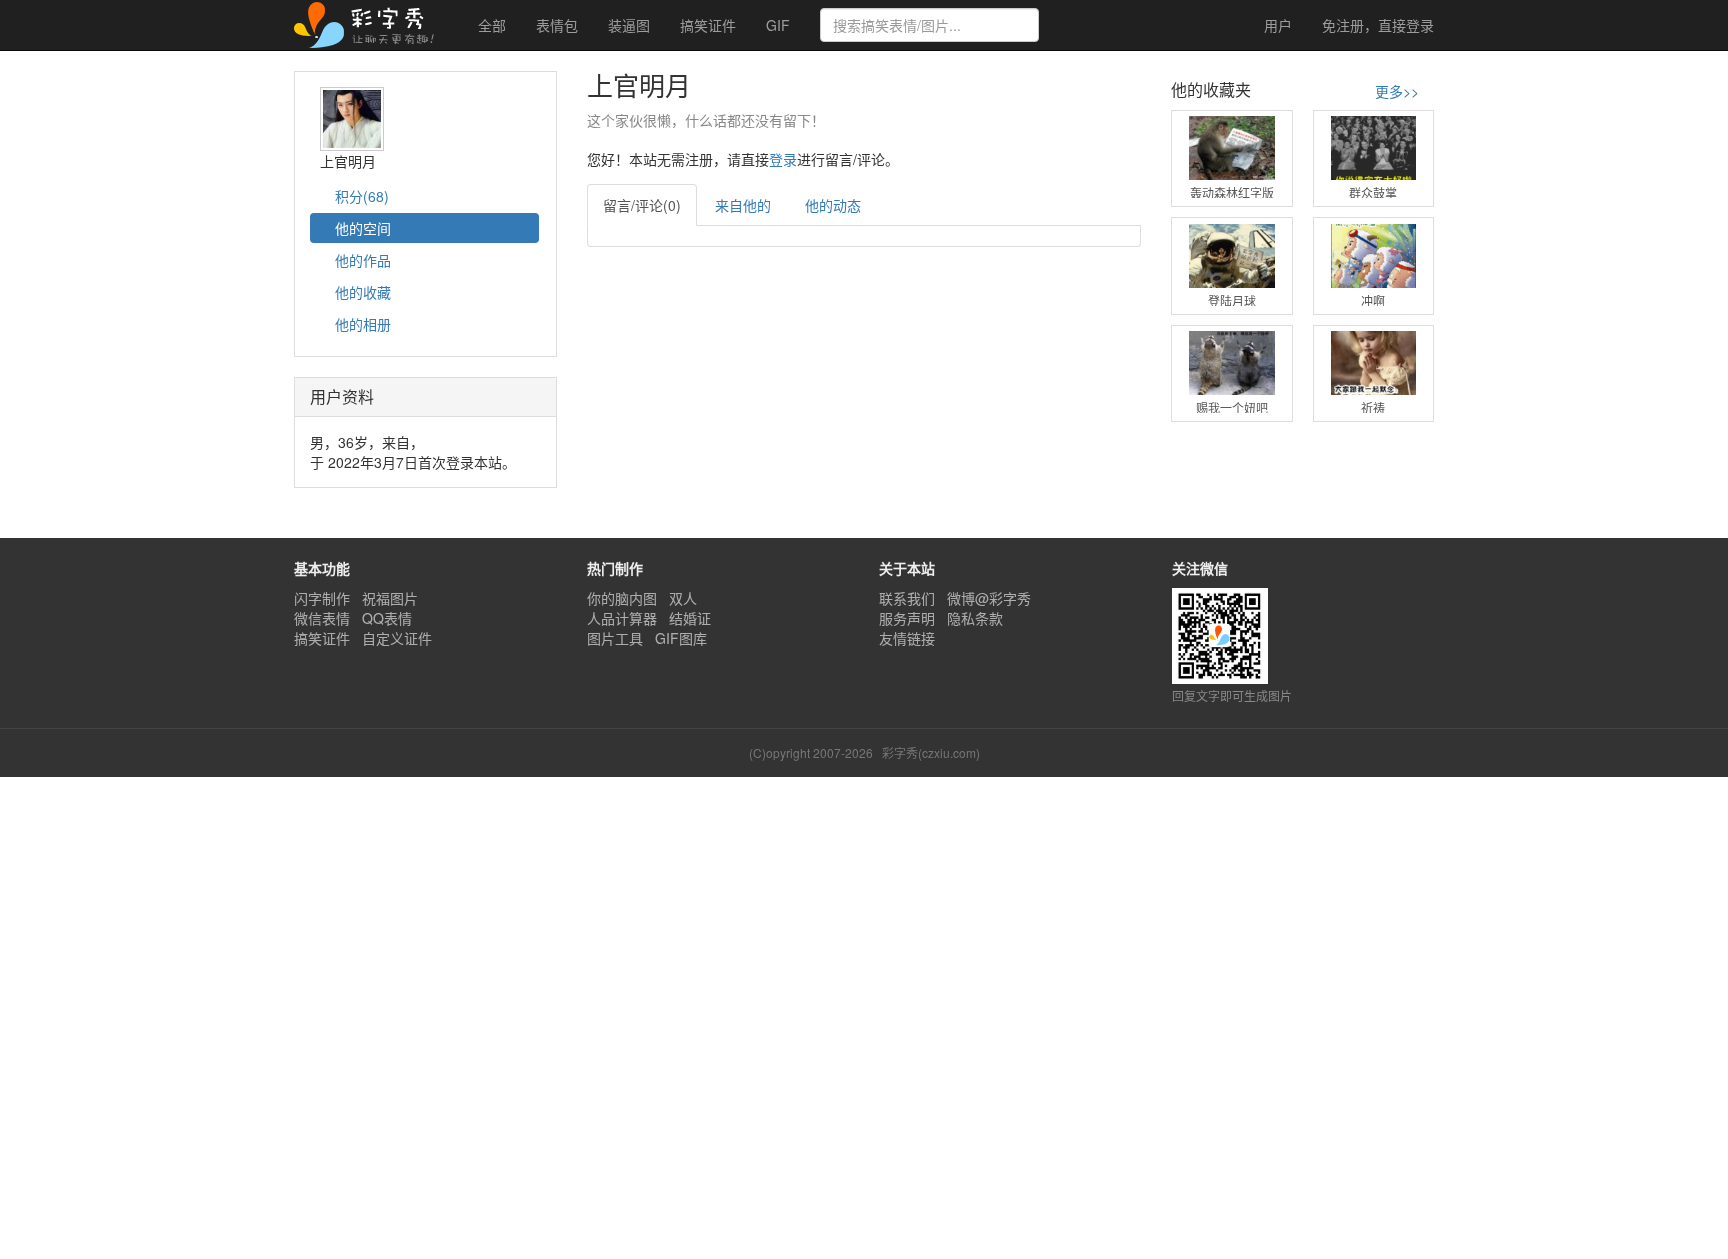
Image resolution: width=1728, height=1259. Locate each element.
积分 (360, 196)
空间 (363, 228)
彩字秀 (371, 25)
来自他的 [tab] (743, 205)
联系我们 (907, 598)
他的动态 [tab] (833, 205)
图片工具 (615, 638)
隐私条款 (975, 618)
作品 (363, 260)
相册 (363, 324)
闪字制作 (322, 598)
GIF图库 (681, 638)
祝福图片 (390, 598)
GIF (778, 25)
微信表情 (322, 618)
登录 (1378, 25)
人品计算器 (622, 618)
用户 (1276, 25)
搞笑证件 (708, 25)
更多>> (1397, 91)
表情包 (557, 25)
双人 (683, 598)
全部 (492, 25)
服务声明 (907, 618)
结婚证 (690, 618)
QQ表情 (387, 618)
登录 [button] (783, 159)
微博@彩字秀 (989, 598)
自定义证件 (397, 638)
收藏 (363, 292)
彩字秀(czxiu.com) (931, 752)
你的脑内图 (622, 598)
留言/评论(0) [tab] (642, 205)
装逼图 (629, 25)
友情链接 (907, 638)
